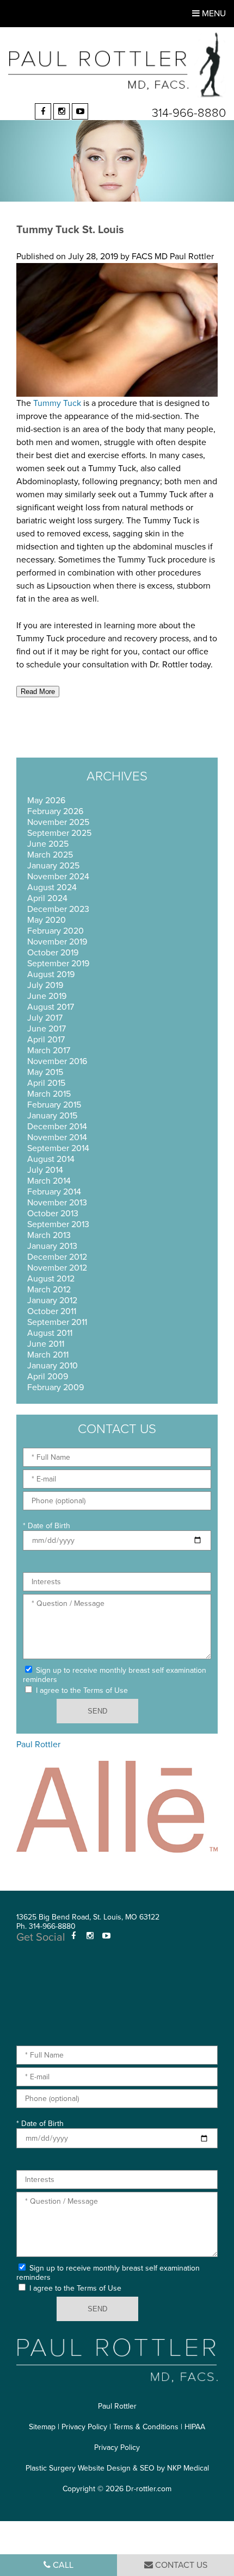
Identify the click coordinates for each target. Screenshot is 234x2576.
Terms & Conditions (146, 2427)
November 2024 (58, 877)
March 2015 (49, 1094)
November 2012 (57, 1268)
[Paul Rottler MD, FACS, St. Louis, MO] (117, 65)
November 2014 (57, 1137)
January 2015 (52, 1116)
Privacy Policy (84, 2427)
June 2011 (46, 1344)
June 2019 (47, 996)
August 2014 (51, 1159)
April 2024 (47, 898)
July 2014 (45, 1170)
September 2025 (59, 833)
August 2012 (51, 1279)
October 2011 (52, 1311)
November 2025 (58, 822)
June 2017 (47, 1029)
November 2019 (57, 942)
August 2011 (50, 1333)
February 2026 (55, 811)
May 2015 (45, 1072)
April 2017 (46, 1040)
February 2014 (54, 1192)
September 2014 (58, 1148)
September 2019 (58, 964)
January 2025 (53, 866)
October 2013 (53, 1214)
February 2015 (54, 1105)
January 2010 (53, 1366)
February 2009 (56, 1387)
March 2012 (49, 1290)
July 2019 (45, 985)
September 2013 (58, 1224)
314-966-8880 (189, 113)
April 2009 (48, 1377)
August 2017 (51, 1007)
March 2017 (49, 1051)
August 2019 (51, 974)
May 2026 (46, 801)
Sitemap (42, 2427)
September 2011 (57, 1322)
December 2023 (58, 909)
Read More (38, 692)
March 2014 (49, 1181)
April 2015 (46, 1083)
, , (88, 1917)
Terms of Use (106, 1690)
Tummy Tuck (57, 403)
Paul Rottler (38, 1745)
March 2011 (48, 1355)
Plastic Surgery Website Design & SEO (90, 2468)
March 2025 (50, 855)
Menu (213, 14)
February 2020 (56, 931)
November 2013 (57, 1203)
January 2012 (52, 1300)
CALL (62, 2565)
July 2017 (45, 1018)
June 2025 (48, 844)
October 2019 (53, 953)
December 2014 (57, 1127)
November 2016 (57, 1061)
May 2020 (47, 920)
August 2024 (52, 887)
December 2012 (57, 1257)
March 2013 (49, 1235)
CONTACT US (180, 2565)
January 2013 (52, 1246)
